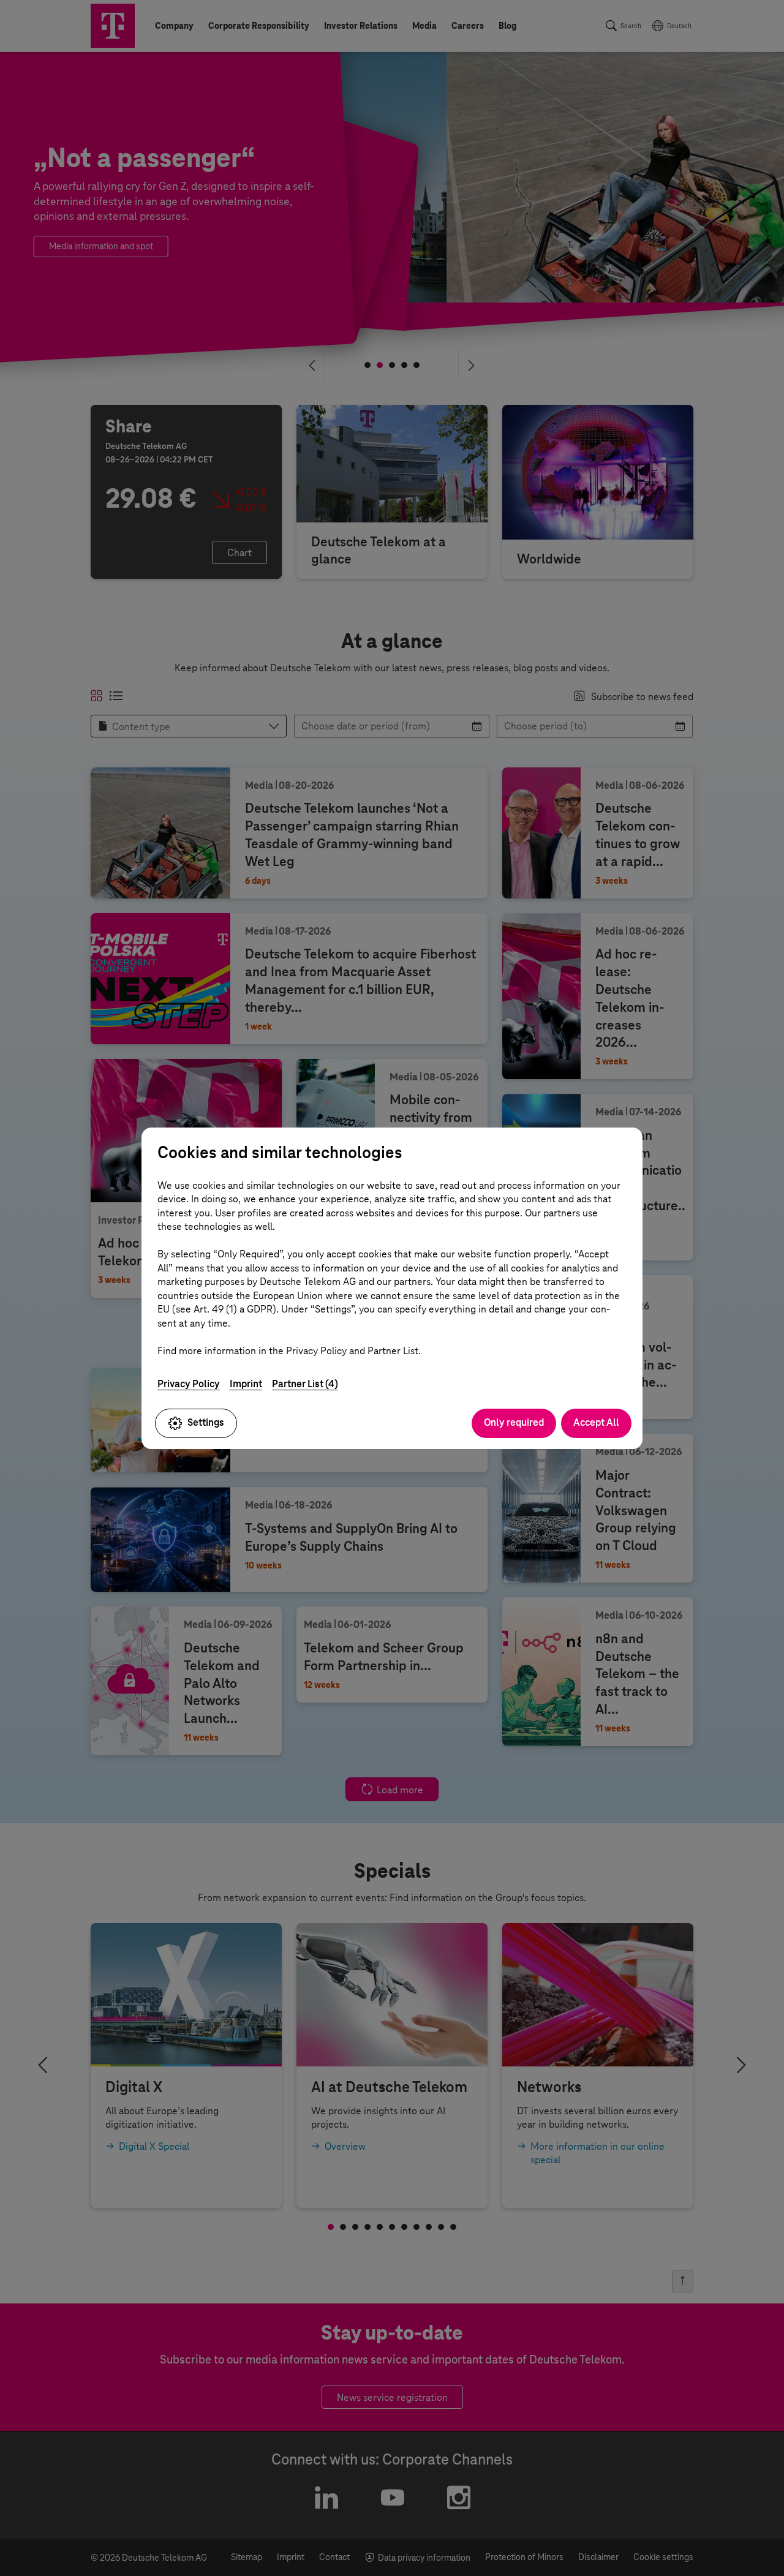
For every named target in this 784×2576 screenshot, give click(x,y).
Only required (514, 1422)
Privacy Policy (189, 1384)
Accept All (596, 1422)
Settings (206, 1422)
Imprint (246, 1384)
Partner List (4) (305, 1384)
